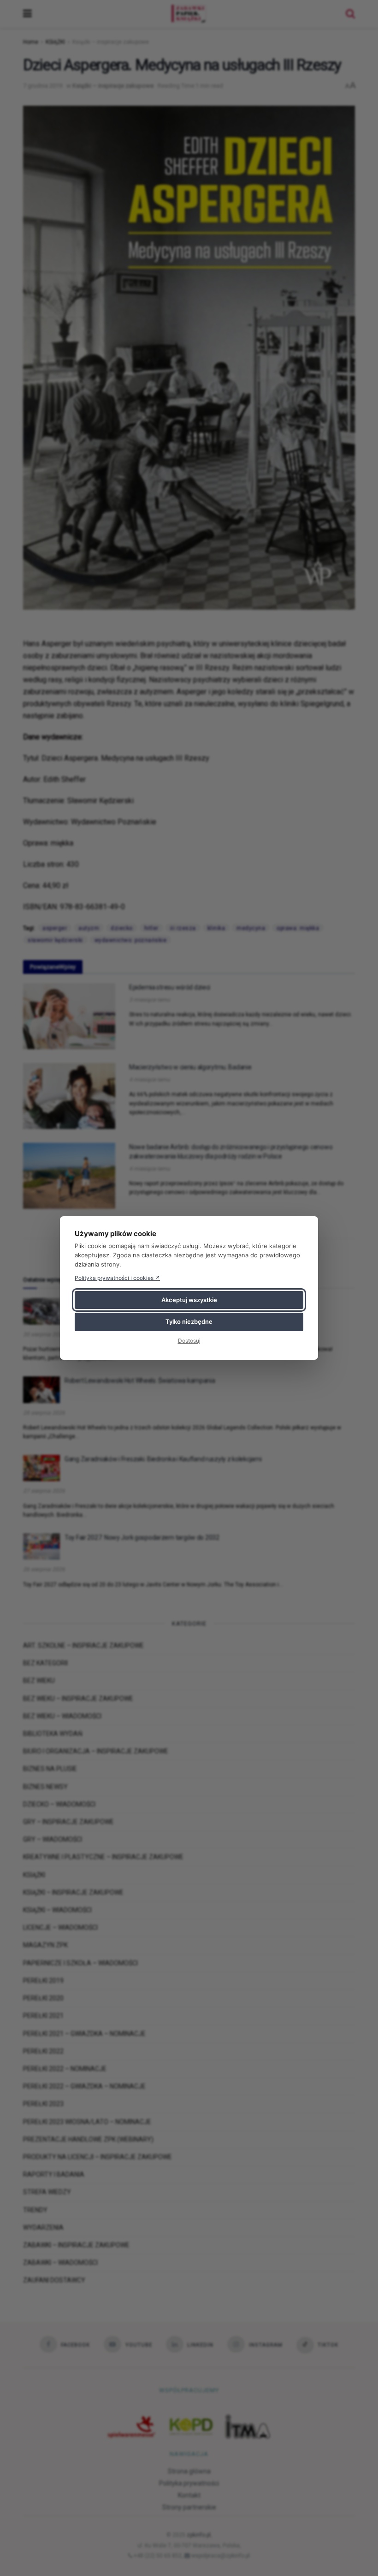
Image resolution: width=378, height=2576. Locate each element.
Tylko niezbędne (189, 1321)
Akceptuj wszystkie (189, 1300)
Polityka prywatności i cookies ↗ (117, 1278)
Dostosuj (189, 1341)
